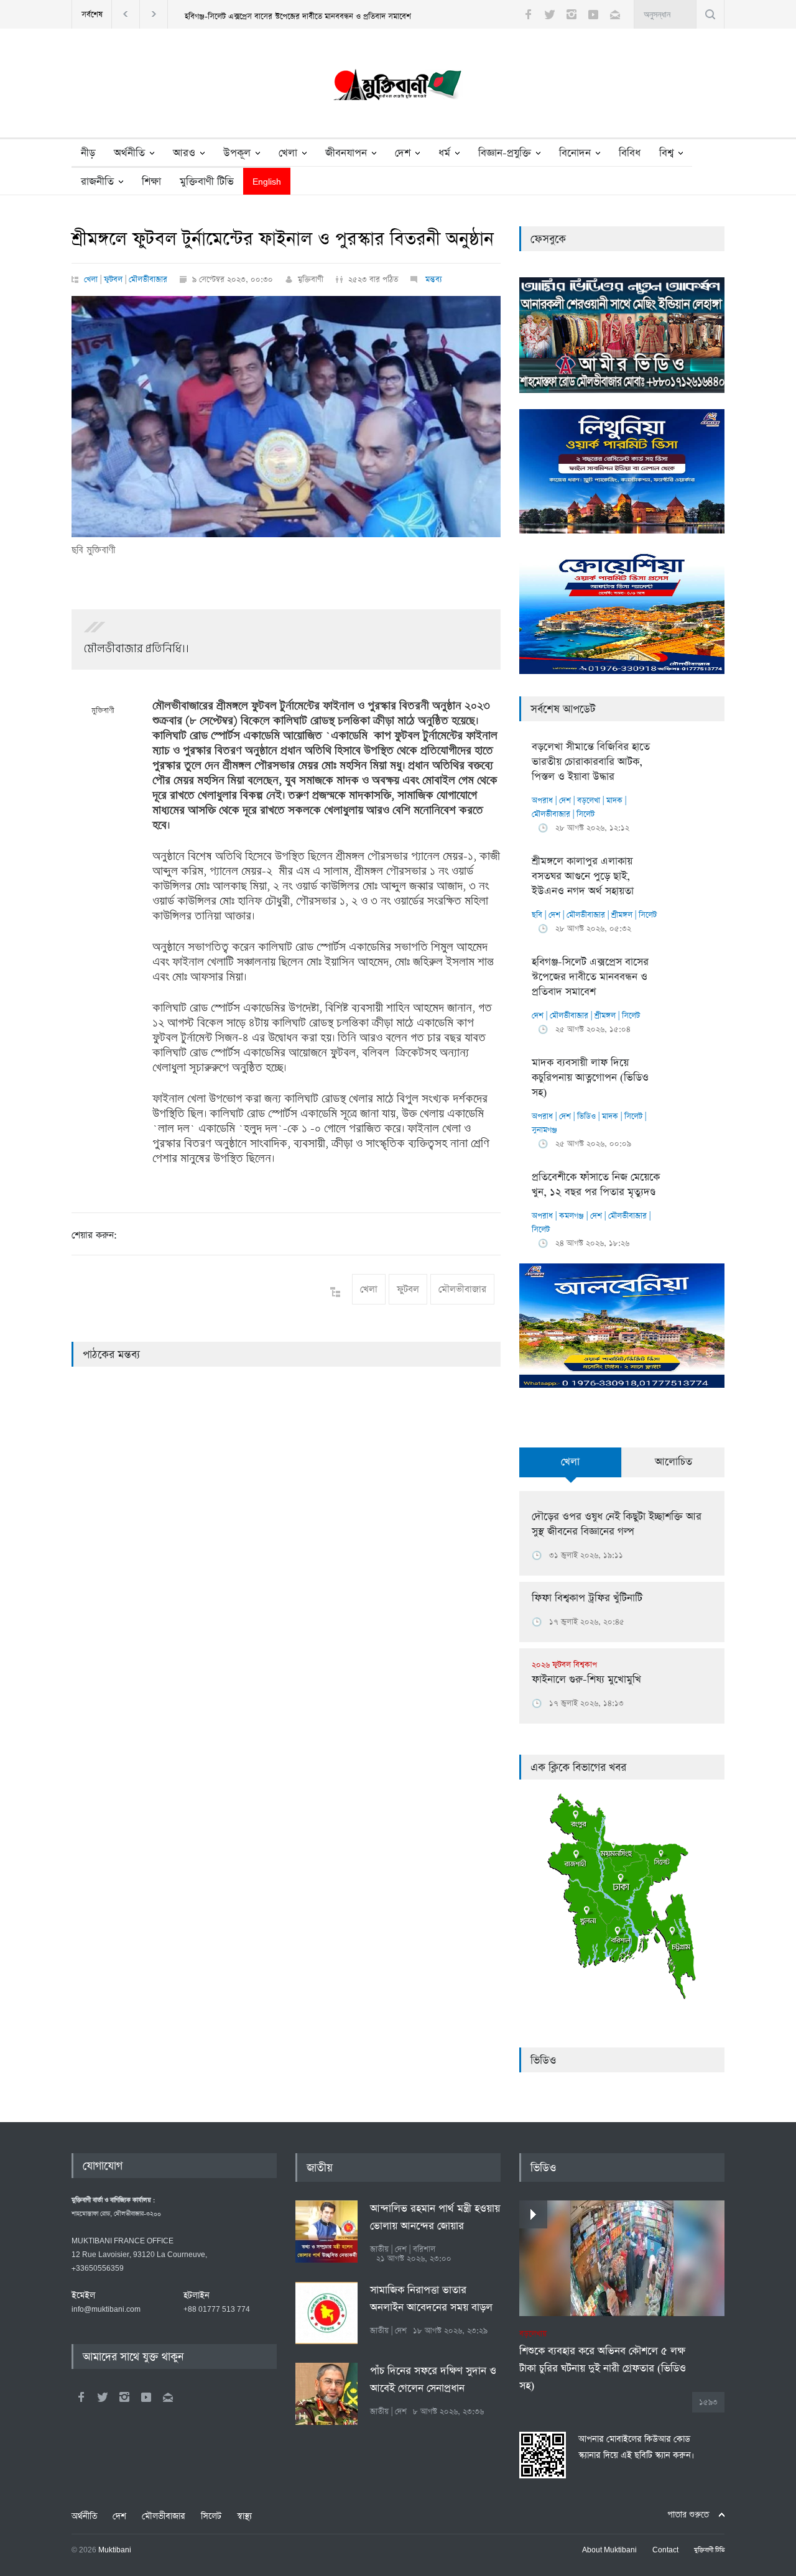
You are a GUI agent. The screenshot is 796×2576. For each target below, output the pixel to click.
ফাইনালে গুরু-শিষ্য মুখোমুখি (586, 1673)
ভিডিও (586, 1116)
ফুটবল (113, 279)
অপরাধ (542, 801)
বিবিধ (630, 153)
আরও (184, 153)
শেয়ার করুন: (94, 1235)
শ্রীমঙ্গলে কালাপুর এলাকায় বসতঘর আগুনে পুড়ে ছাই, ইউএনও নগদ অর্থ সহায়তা (583, 876)
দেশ (403, 153)
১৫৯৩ (708, 2402)
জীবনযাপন (346, 153)
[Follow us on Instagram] (572, 14)
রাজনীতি (97, 182)
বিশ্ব (666, 153)
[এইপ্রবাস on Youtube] (146, 2397)
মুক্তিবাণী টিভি (207, 182)
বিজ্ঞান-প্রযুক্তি (505, 153)
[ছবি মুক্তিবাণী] (286, 417)
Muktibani (115, 2551)
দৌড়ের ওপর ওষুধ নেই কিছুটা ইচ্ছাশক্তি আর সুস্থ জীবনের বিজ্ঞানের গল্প (617, 1524)
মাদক (614, 801)
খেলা (288, 153)
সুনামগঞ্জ (544, 1130)
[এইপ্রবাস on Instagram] (124, 2397)
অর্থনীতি (129, 153)
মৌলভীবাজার (148, 279)
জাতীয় (320, 2168)
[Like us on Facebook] (528, 14)
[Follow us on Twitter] (550, 14)
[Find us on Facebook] (81, 2397)
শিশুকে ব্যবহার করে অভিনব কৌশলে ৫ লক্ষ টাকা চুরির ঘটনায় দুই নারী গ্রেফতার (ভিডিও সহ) (603, 2361)
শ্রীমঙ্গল (622, 915)
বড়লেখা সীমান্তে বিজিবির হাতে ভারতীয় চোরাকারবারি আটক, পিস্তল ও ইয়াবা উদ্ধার (591, 762)
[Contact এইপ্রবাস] (168, 2397)
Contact (665, 2551)
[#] (398, 88)
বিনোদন (575, 153)
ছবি (537, 915)
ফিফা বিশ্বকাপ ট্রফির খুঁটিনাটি (587, 1598)
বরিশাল (424, 2249)
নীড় (88, 153)
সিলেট (585, 814)
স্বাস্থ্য (244, 2516)
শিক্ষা (151, 182)
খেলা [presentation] (570, 1462)
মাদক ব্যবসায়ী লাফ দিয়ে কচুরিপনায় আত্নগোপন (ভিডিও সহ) (590, 1078)
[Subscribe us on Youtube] (593, 14)
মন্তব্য (433, 279)
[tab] (571, 1469)
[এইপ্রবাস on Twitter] (103, 2397)
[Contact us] (615, 14)
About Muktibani (609, 2551)
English (267, 182)
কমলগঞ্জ (572, 1216)
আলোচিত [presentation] (673, 1462)
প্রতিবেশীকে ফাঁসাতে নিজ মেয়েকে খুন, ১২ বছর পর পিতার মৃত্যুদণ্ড (596, 1185)
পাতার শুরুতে (688, 2515)
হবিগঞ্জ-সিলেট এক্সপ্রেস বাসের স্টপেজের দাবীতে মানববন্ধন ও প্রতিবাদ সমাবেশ (298, 16)
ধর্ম (444, 153)
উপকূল (237, 153)
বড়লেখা (589, 801)
